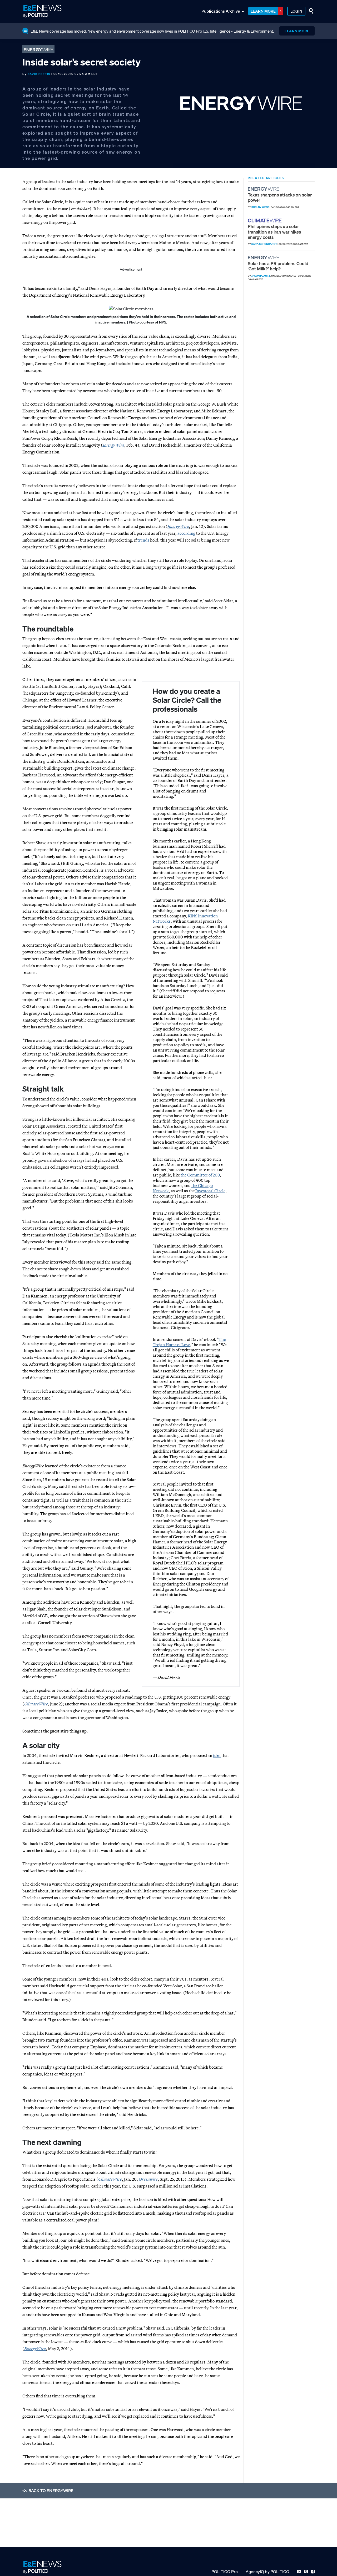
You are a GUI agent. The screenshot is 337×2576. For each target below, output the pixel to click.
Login (296, 11)
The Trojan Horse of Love (189, 1342)
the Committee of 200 (200, 1175)
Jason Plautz (261, 276)
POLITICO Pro (225, 2572)
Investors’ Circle (210, 1191)
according (186, 533)
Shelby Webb (260, 207)
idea (217, 1755)
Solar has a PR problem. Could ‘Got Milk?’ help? (278, 266)
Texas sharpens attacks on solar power (280, 197)
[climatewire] (265, 221)
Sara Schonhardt (264, 244)
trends (143, 540)
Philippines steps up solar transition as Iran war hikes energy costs (274, 232)
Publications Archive (221, 11)
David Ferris (39, 74)
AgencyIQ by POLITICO (267, 2572)
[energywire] (264, 189)
